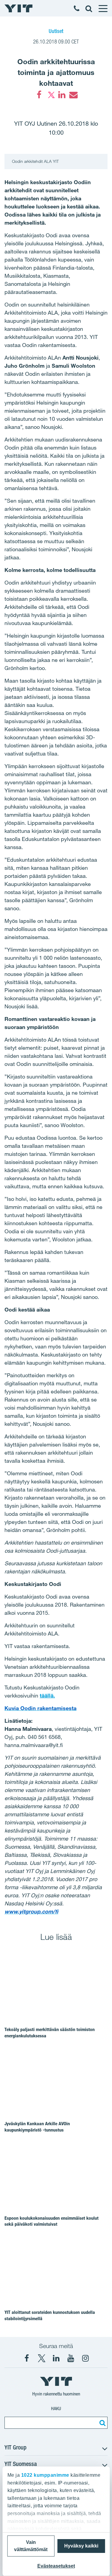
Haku (56, 2408)
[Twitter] (50, 95)
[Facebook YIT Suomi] (27, 2358)
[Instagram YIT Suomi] (85, 2358)
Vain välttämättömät (31, 2546)
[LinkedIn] (62, 95)
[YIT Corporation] (56, 2358)
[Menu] (103, 8)
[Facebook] (39, 95)
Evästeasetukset (56, 2566)
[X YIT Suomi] (42, 2358)
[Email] (73, 95)
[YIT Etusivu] (19, 8)
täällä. (47, 1695)
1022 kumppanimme (45, 2475)
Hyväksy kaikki (81, 2546)
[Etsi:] (102, 2423)
